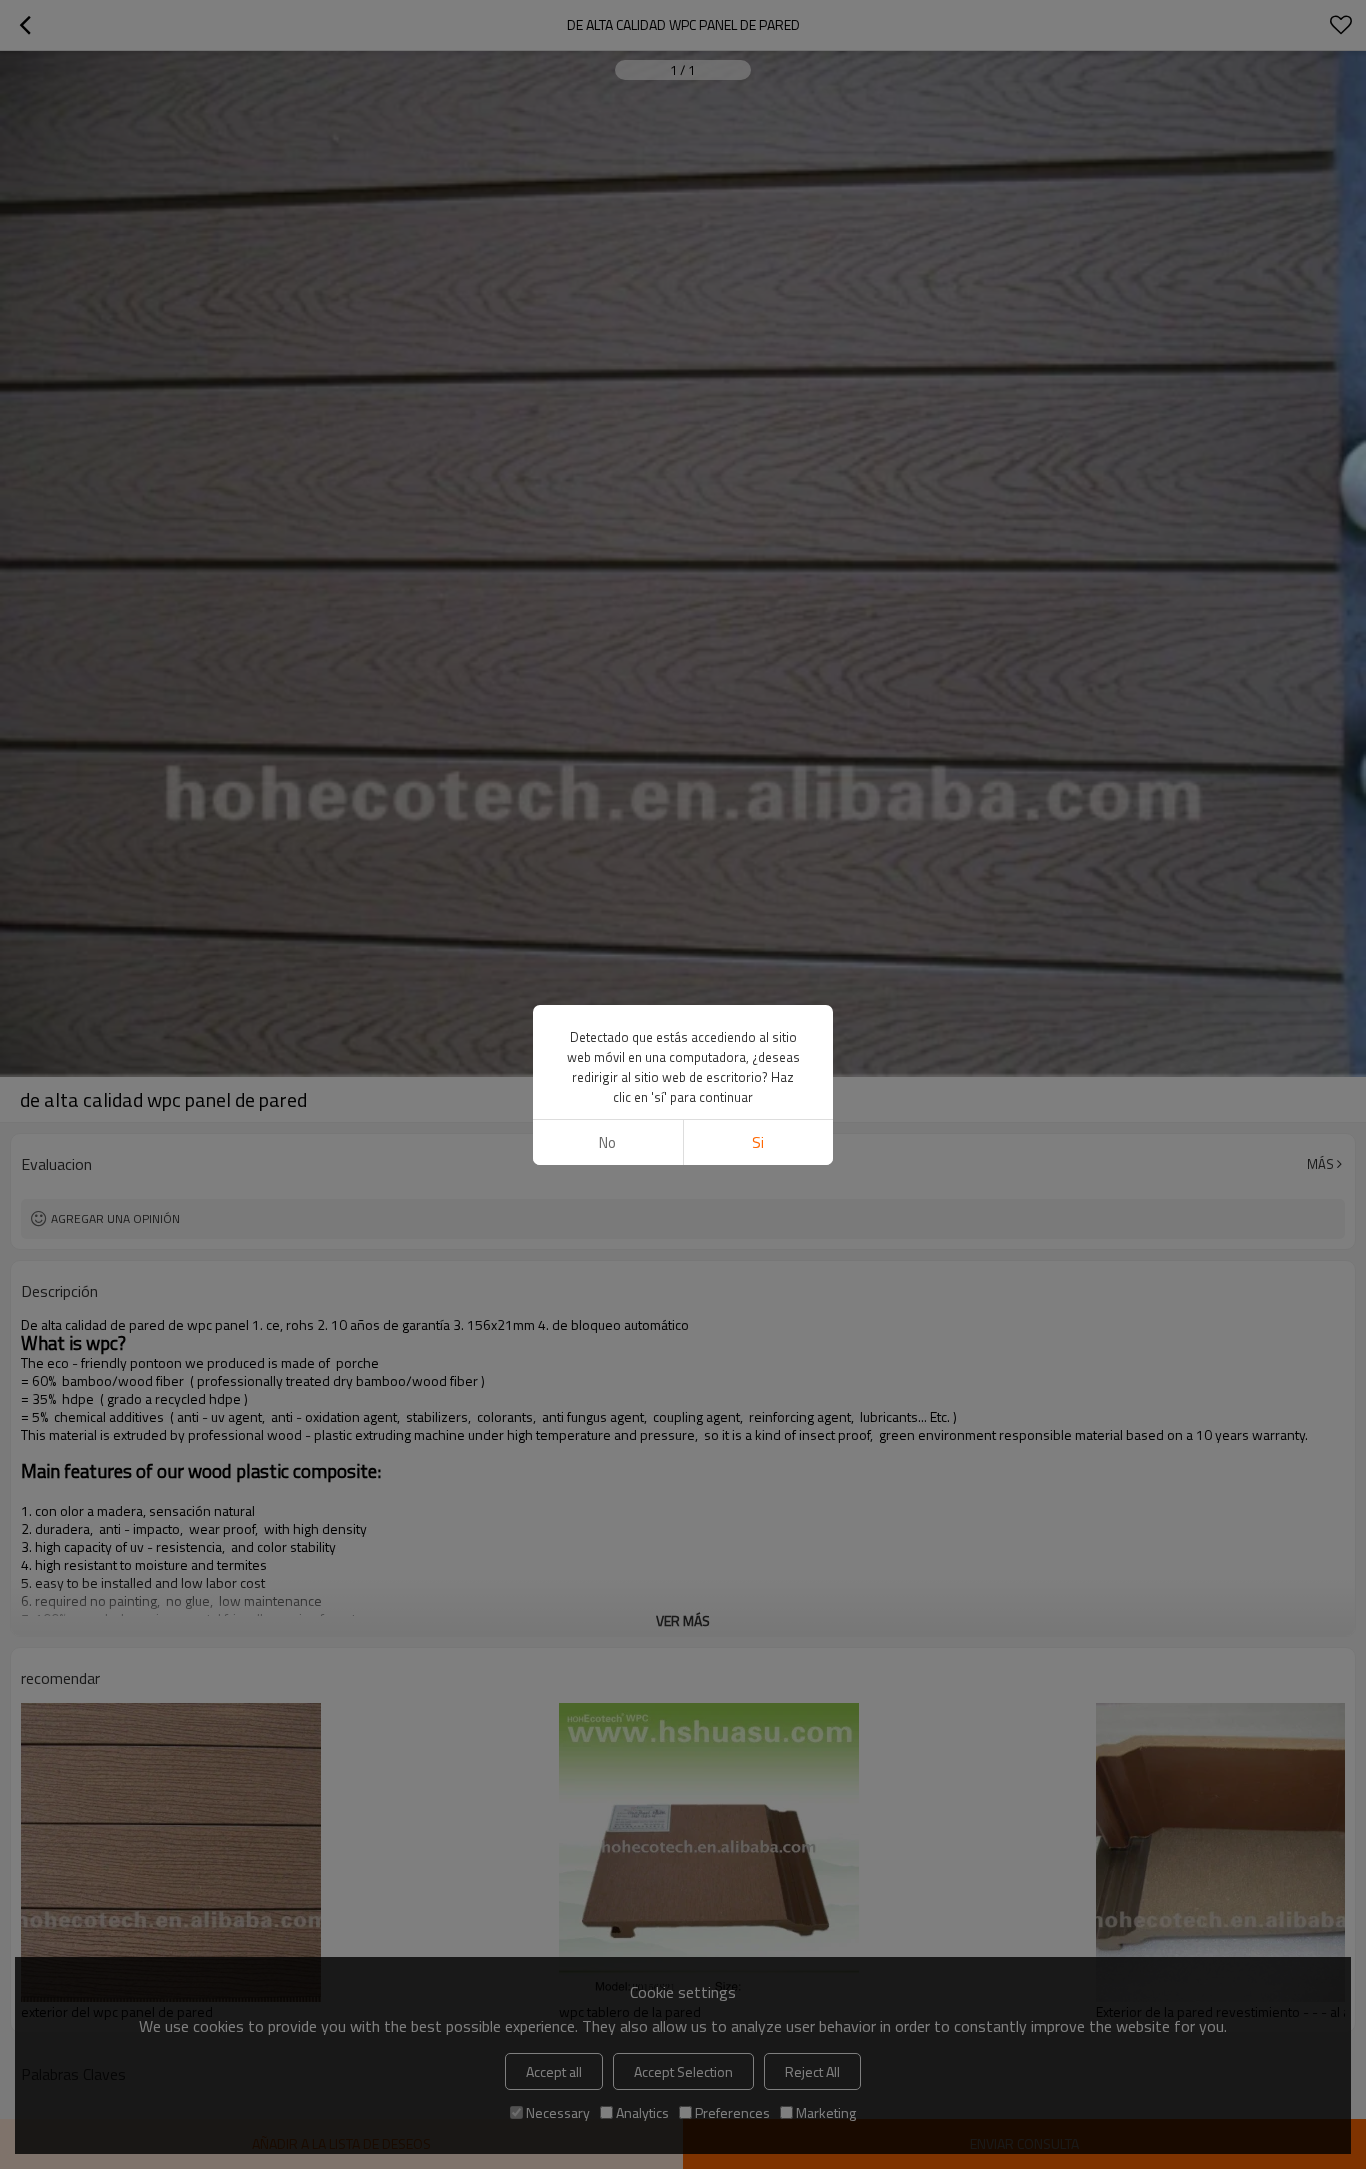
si (758, 1142)
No (607, 1142)
